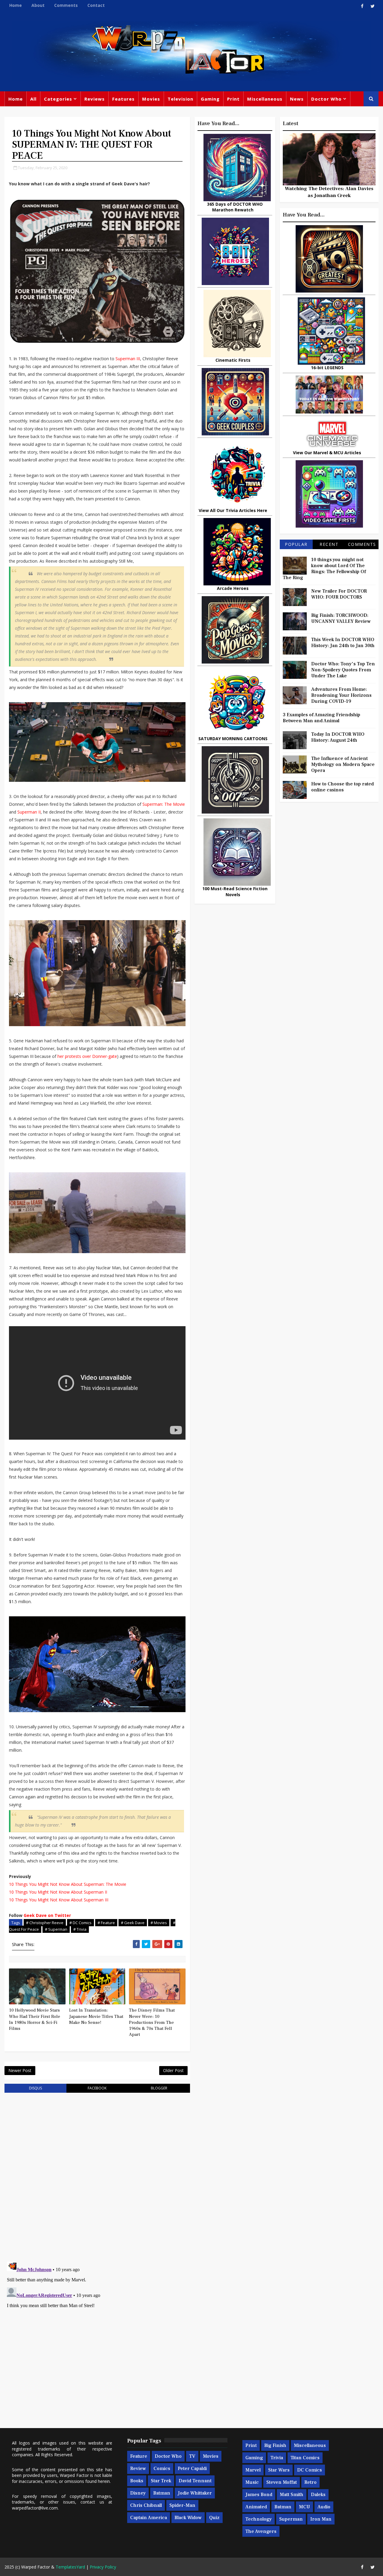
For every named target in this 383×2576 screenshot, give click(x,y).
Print (233, 99)
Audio (324, 2507)
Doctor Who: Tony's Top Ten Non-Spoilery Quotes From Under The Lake (343, 670)
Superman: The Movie (164, 804)
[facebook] (362, 6)
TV (192, 2456)
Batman (162, 2493)
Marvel (253, 2470)
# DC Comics (80, 1923)
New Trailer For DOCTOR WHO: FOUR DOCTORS (339, 594)
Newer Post (20, 2070)
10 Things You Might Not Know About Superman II (58, 1892)
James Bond (259, 2495)
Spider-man (182, 2505)
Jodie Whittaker (195, 2493)
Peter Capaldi (192, 2469)
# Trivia (80, 1929)
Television (180, 99)
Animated (256, 2507)
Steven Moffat (282, 2482)
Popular (296, 544)
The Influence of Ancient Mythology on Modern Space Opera (343, 764)
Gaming (210, 99)
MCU (304, 2507)
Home (16, 5)
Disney (138, 2493)
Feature (139, 2456)
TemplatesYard (70, 2567)
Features (123, 99)
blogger (159, 2088)
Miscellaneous (265, 99)
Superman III (128, 359)
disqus (35, 2088)
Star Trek (161, 2481)
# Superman (56, 1929)
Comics (162, 2469)
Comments (66, 5)
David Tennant (195, 2481)
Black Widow (188, 2518)
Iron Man (321, 2519)
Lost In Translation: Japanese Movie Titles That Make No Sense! (96, 2016)
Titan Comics (305, 2458)
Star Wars (279, 2470)
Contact (96, 5)
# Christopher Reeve (45, 1923)
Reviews (95, 99)
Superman (291, 2519)
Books (137, 2481)
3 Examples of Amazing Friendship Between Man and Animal (322, 718)
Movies (151, 99)
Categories (58, 99)
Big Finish (275, 2445)
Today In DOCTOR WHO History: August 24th (338, 737)
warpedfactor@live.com (35, 2508)
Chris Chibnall (146, 2505)
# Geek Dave (133, 1923)
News (297, 99)
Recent (329, 544)
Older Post (173, 2070)
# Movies (159, 1923)
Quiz (214, 2518)
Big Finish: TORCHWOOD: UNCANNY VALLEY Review (341, 618)
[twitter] (373, 6)
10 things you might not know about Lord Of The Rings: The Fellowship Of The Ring (324, 569)
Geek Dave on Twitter (47, 1915)
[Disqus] (97, 2174)
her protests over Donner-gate (87, 1056)
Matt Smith (292, 2495)
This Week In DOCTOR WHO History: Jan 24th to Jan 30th (343, 643)
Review (138, 2469)
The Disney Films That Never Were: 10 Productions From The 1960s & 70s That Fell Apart (152, 2022)
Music (252, 2482)
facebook (97, 2088)
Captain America (149, 2518)
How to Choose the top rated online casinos (342, 787)
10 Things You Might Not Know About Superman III (59, 1900)
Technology (259, 2519)
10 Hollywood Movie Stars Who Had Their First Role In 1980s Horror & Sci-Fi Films (35, 2019)
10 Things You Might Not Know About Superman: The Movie (68, 1884)
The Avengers (261, 2531)
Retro (310, 2482)
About (38, 5)
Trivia (277, 2458)
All (33, 99)
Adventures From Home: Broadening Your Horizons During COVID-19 (341, 695)
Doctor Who (326, 99)
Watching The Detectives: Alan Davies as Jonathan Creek (329, 192)
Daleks (318, 2495)
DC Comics (310, 2470)
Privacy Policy (103, 2567)
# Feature (106, 1923)
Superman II (29, 812)
